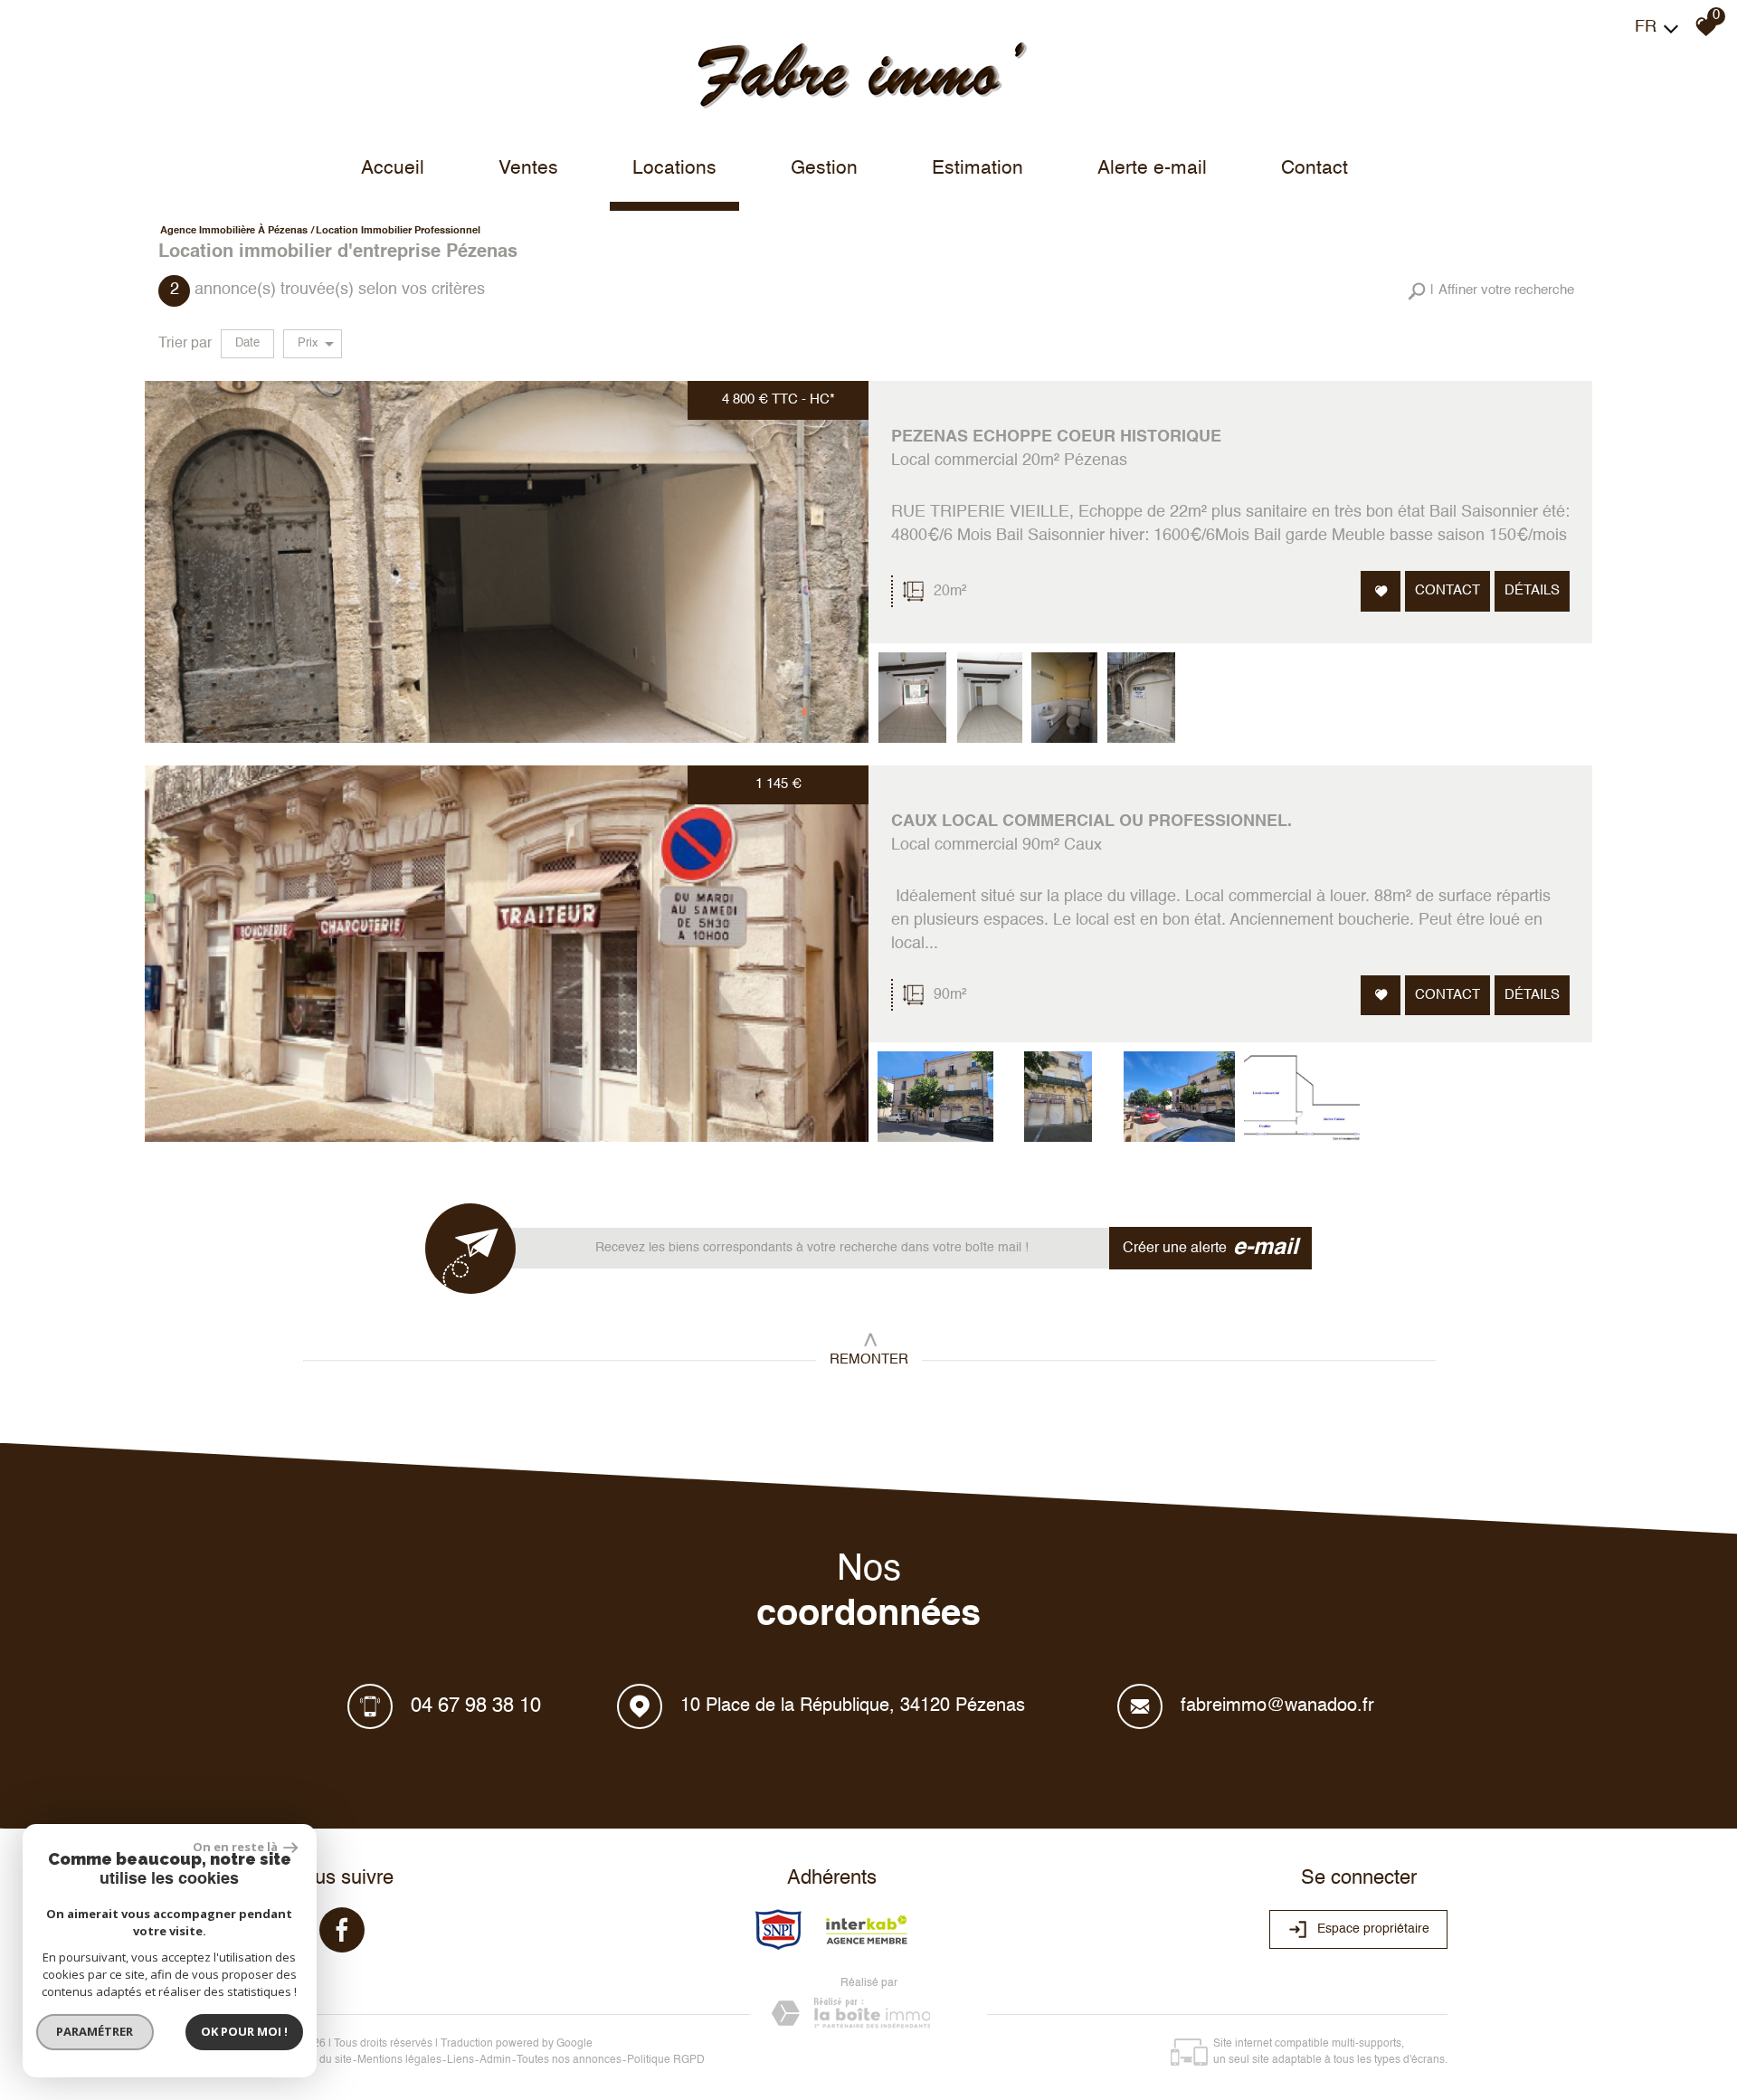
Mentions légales (399, 2060)
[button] (1491, 291)
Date (247, 343)
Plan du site (323, 2060)
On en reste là (236, 1847)
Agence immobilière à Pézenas (234, 231)
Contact (1315, 169)
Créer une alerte (1211, 1248)
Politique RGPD (666, 2060)
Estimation (978, 169)
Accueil (393, 169)
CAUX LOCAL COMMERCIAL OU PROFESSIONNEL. (1092, 822)
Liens (460, 2060)
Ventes (528, 169)
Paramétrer (95, 2031)
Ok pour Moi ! (244, 2031)
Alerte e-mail (1152, 169)
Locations (674, 169)
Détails (1532, 590)
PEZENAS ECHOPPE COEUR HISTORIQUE (1056, 437)
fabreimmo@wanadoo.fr (1277, 1706)
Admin (495, 2060)
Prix (308, 343)
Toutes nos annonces (569, 2060)
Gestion (824, 169)
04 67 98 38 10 (476, 1706)
